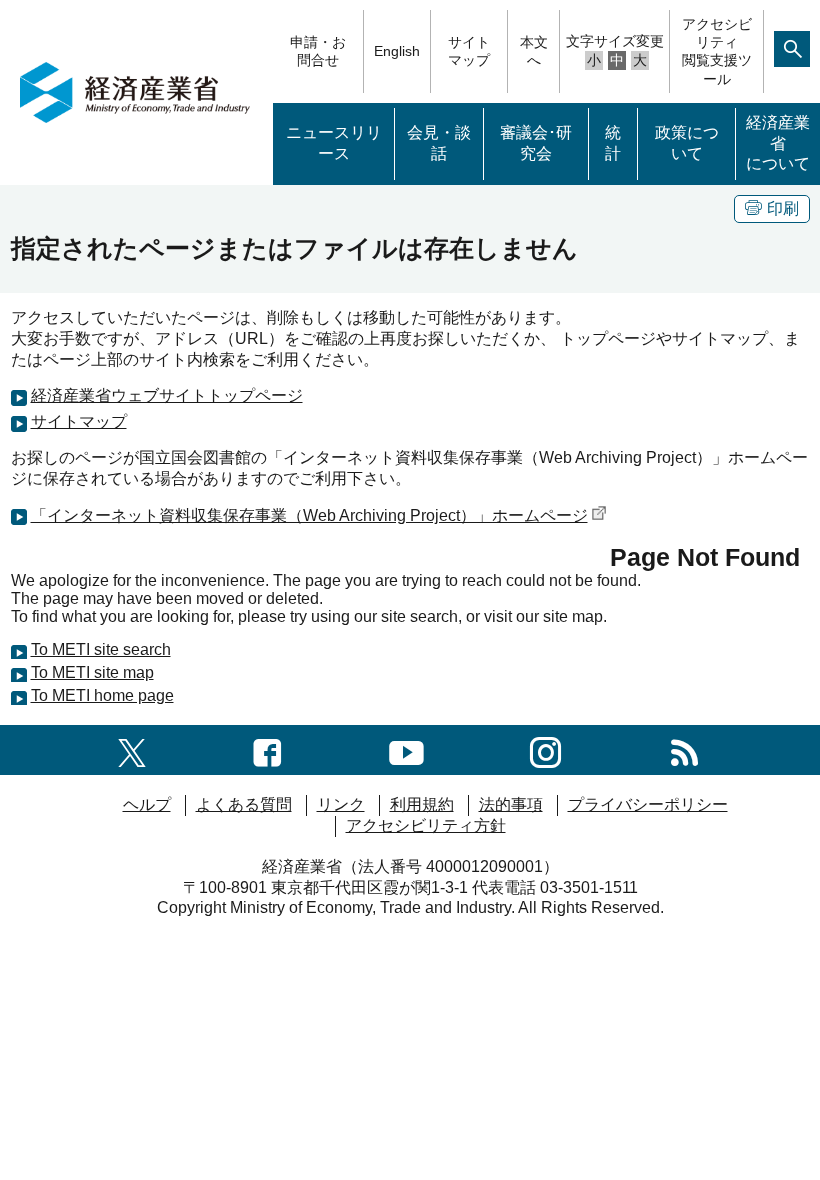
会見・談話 (439, 143)
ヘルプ (147, 804)
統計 (613, 143)
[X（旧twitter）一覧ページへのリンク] (132, 749)
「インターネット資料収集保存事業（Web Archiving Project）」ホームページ (309, 515)
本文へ (534, 51)
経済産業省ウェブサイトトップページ (167, 395)
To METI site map (92, 672)
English (397, 51)
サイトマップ (469, 51)
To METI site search (101, 649)
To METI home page (102, 695)
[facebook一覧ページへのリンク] (267, 749)
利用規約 (422, 804)
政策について (687, 143)
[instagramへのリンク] (545, 749)
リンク (341, 804)
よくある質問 (244, 804)
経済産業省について (778, 143)
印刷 (783, 208)
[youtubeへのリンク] (406, 749)
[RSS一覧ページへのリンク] (684, 749)
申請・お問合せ (318, 51)
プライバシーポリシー (648, 804)
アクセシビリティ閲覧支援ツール (717, 51)
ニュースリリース (334, 143)
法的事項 (511, 804)
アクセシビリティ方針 (426, 825)
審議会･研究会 (536, 143)
